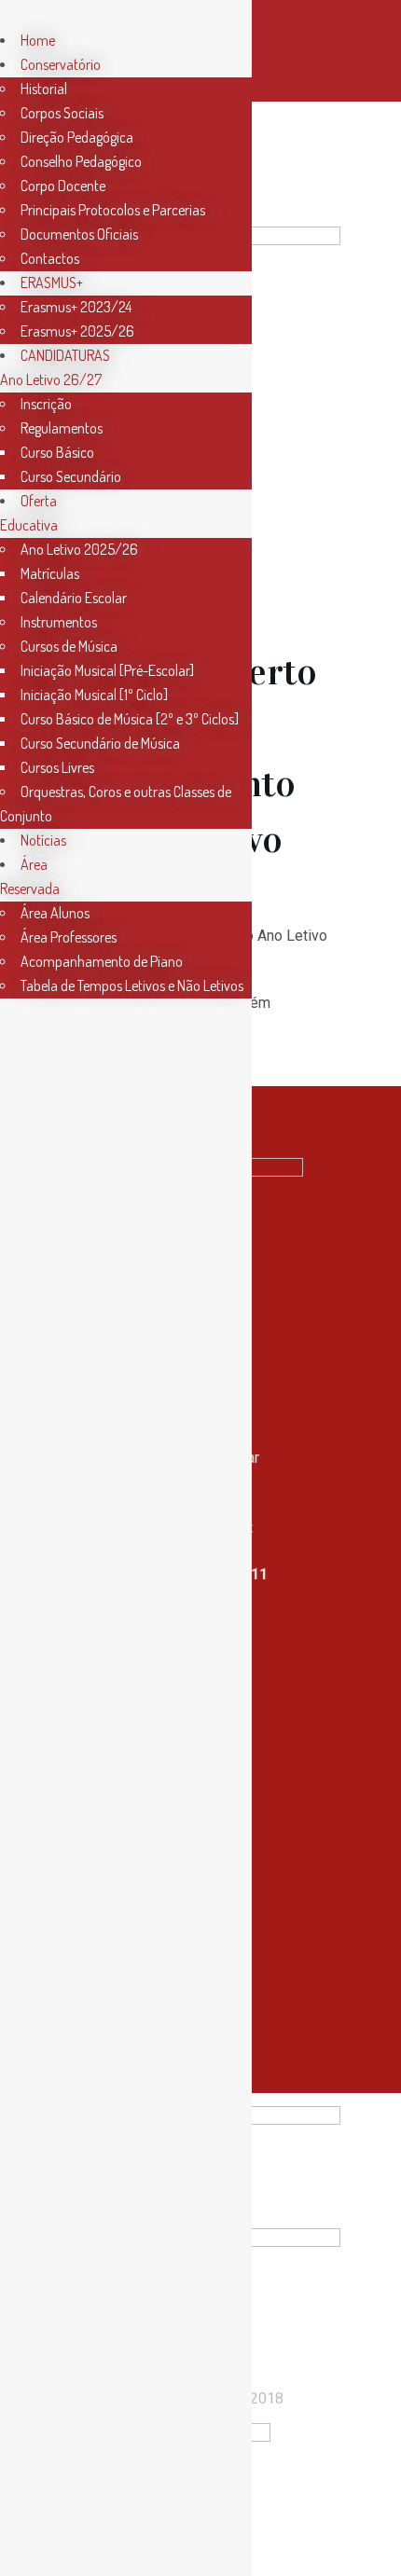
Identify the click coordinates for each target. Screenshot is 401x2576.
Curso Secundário (71, 476)
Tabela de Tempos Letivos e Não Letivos (132, 985)
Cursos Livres (57, 767)
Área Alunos (55, 913)
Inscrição (46, 404)
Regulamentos (62, 428)
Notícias (43, 840)
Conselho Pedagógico (81, 161)
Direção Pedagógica (77, 137)
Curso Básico (57, 452)
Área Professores (69, 937)
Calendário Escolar (74, 598)
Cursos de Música (69, 646)
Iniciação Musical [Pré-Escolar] (107, 670)
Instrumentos (59, 622)
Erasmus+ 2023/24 (76, 307)
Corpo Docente (63, 186)
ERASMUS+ (52, 282)
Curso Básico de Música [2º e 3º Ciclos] (130, 719)
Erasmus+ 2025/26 (77, 331)
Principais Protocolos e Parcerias (113, 210)
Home (38, 40)
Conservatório (61, 64)
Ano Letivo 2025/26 (79, 549)
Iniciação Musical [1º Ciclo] (94, 695)
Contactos (50, 258)
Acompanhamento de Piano (102, 961)
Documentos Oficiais (79, 234)
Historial (44, 89)
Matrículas (50, 573)
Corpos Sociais (62, 113)
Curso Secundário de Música (100, 743)
